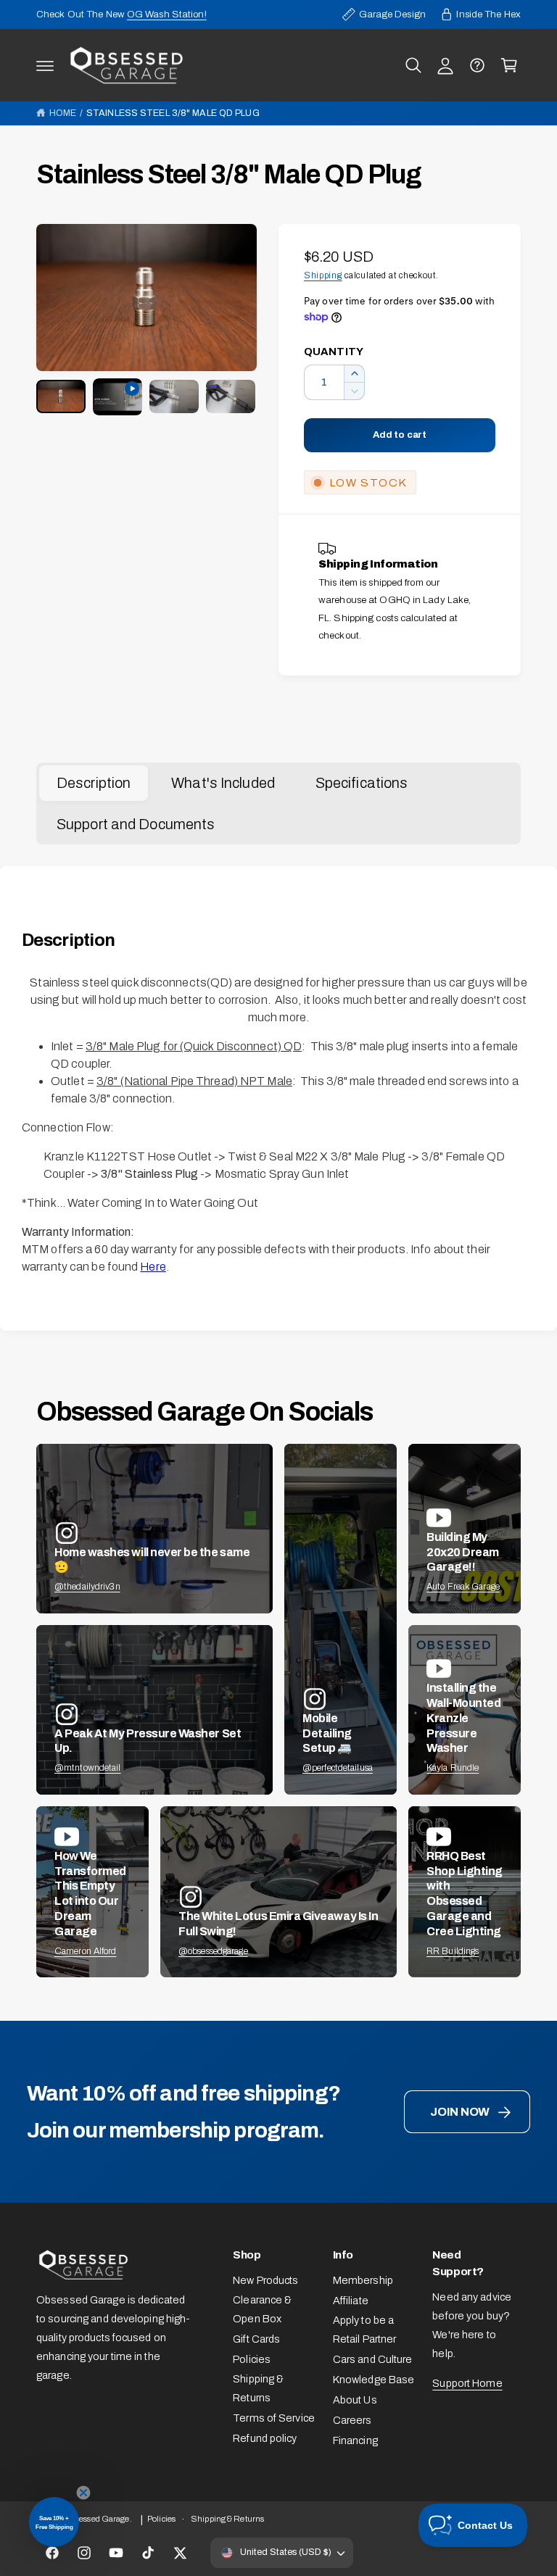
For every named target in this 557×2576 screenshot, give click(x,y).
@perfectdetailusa (338, 1768)
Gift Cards (256, 2339)
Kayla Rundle (453, 1768)
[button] (45, 65)
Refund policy (265, 2438)
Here (153, 1267)
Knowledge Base (374, 2380)
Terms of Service (274, 2418)
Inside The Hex (488, 14)
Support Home (467, 2383)
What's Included (223, 783)
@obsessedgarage (213, 1951)
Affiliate (351, 2301)
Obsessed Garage (97, 2519)
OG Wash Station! (167, 14)
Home (63, 113)
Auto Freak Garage (463, 1587)
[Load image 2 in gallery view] (174, 396)
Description (94, 783)
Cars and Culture (373, 2359)
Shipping (323, 275)
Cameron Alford (86, 1951)
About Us (355, 2400)
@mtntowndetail (88, 1768)
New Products (265, 2280)
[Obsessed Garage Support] (477, 65)
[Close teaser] (83, 2493)
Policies (252, 2359)
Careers (352, 2420)
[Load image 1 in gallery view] (61, 396)
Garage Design (392, 14)
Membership (363, 2280)
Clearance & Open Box (262, 2309)
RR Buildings (453, 1951)
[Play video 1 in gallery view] (117, 397)
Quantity (334, 352)
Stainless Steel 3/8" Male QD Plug (173, 113)
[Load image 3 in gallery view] (231, 396)
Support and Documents (136, 824)
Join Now (460, 2112)
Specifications (362, 783)
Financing (355, 2440)
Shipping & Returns (258, 2388)
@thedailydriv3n (87, 1587)
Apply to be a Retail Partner (365, 2330)
